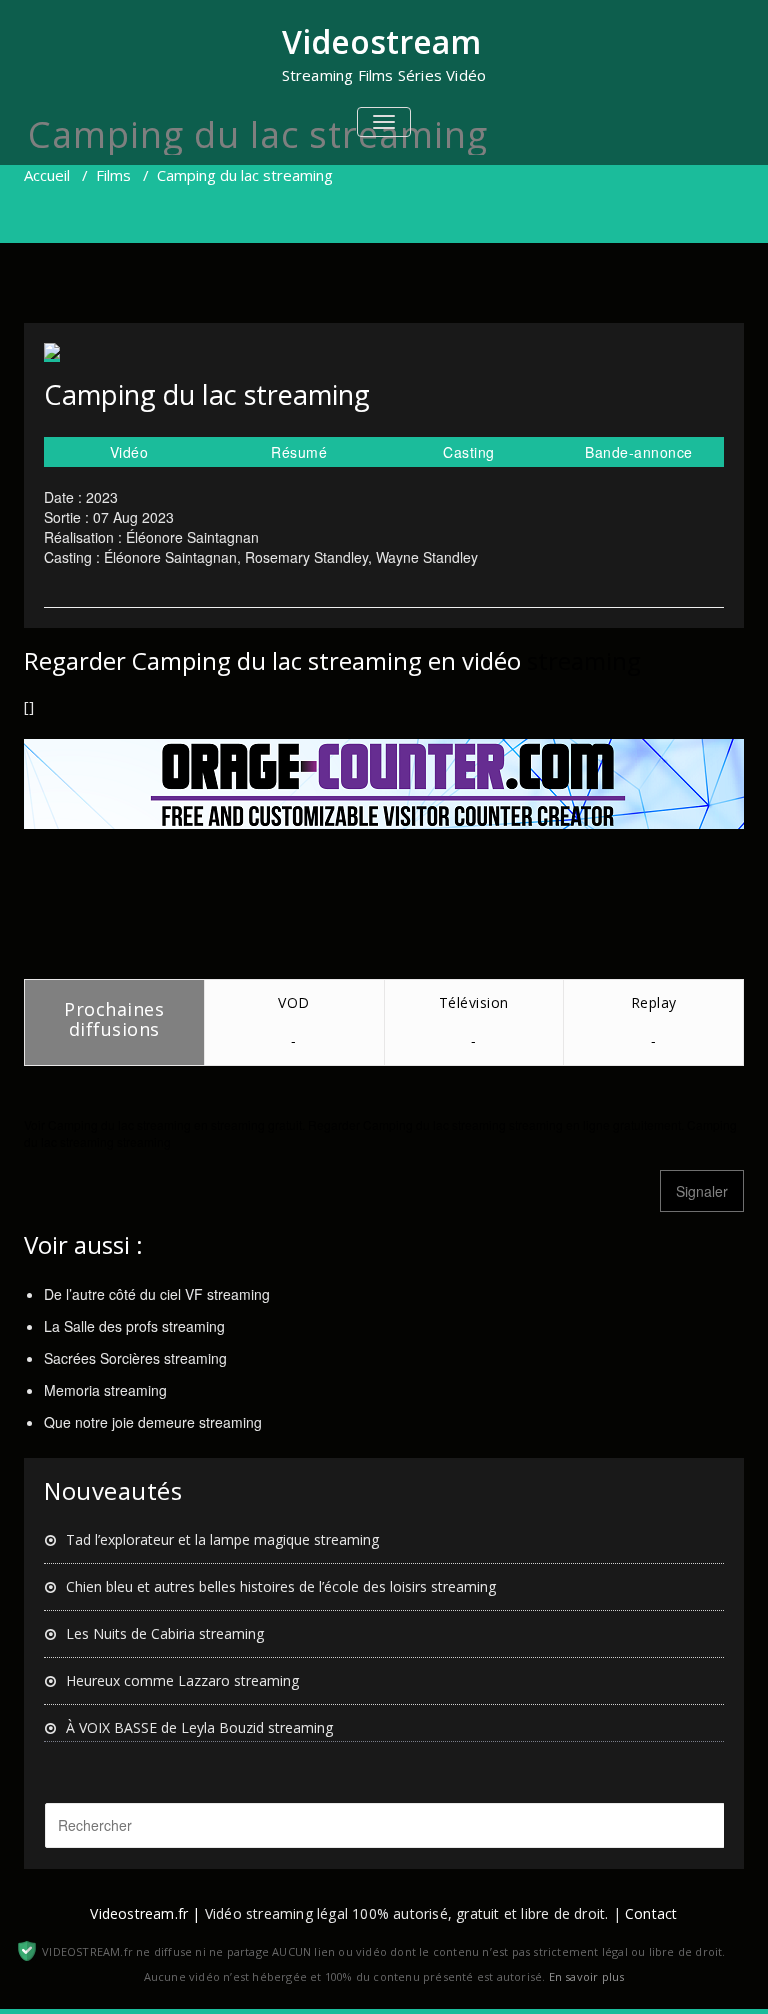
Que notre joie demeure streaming (153, 1422)
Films (113, 175)
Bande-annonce (639, 452)
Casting (469, 452)
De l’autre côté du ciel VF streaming (157, 1294)
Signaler (702, 1191)
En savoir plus (587, 1976)
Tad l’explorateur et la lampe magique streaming (222, 1539)
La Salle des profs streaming (134, 1326)
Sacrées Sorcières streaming (135, 1358)
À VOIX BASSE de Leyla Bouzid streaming (199, 1727)
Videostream (381, 41)
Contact (651, 1913)
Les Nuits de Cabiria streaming (165, 1633)
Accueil (47, 175)
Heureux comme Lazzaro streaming (182, 1680)
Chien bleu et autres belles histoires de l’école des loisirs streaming (281, 1586)
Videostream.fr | (145, 1913)
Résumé (299, 452)
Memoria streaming (105, 1390)
